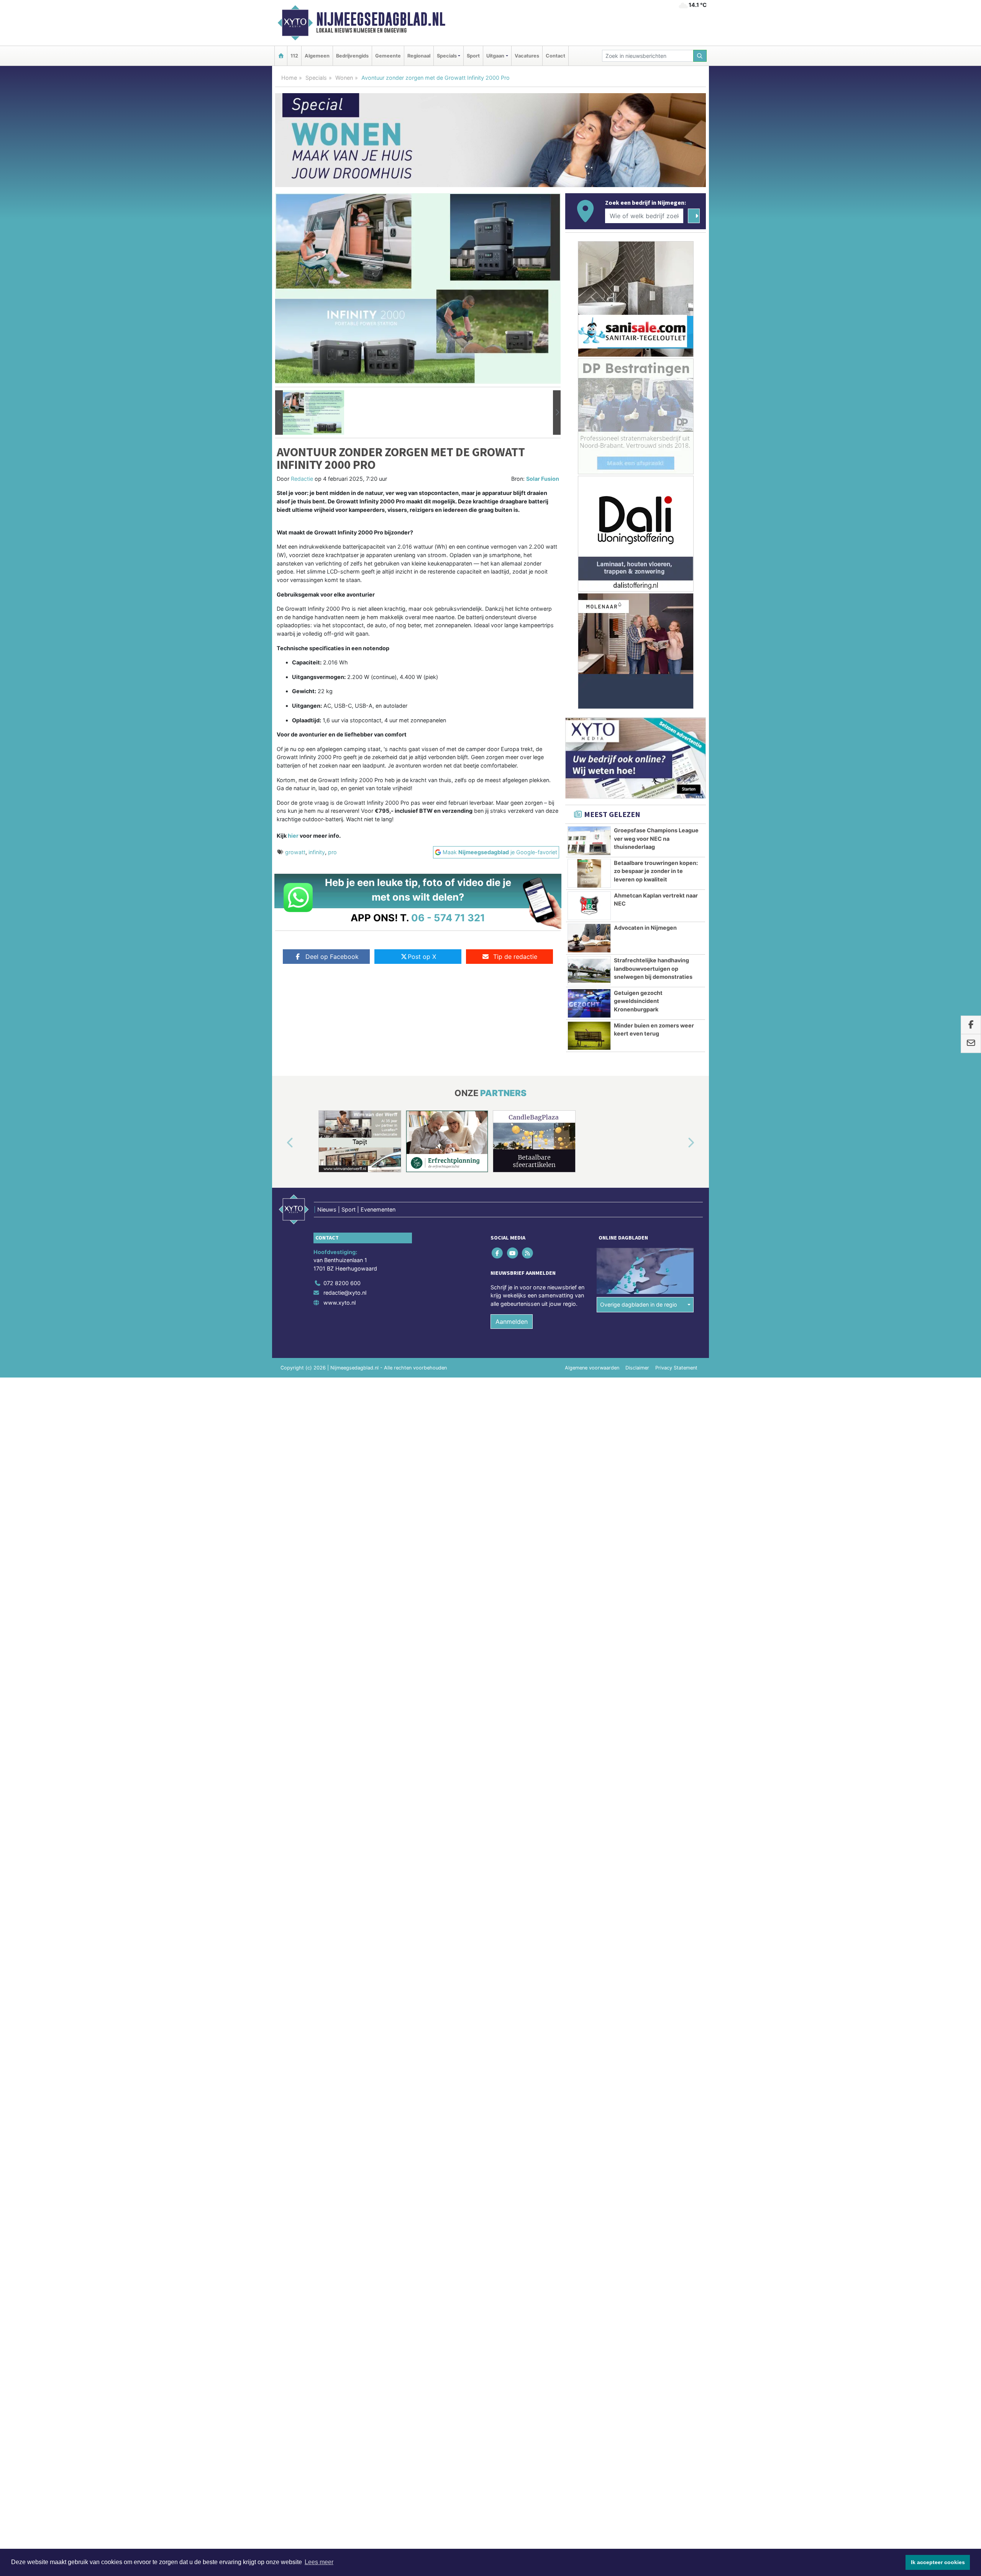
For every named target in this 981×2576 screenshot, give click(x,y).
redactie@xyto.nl (345, 1293)
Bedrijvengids (352, 56)
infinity (317, 852)
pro (332, 852)
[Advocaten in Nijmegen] (589, 938)
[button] (279, 413)
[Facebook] (498, 1253)
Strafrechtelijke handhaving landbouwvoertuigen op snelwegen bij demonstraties (653, 968)
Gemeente (388, 56)
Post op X (422, 957)
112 (294, 56)
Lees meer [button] (319, 2562)
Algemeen (317, 56)
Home (289, 78)
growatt (295, 852)
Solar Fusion (543, 479)
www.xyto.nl (340, 1303)
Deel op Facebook (332, 957)
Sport (473, 56)
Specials (316, 78)
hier (293, 836)
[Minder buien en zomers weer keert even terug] (589, 1036)
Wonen (344, 78)
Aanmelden (512, 1322)
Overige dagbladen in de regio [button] (639, 1304)
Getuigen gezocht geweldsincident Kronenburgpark (638, 1001)
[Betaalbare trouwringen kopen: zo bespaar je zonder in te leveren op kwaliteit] (589, 873)
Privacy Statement (676, 1368)
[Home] (281, 56)
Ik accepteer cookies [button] (938, 2562)
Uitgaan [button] (495, 56)
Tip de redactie (515, 957)
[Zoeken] (700, 56)
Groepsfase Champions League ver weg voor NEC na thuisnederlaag (656, 838)
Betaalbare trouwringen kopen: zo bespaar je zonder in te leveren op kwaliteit (656, 871)
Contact (555, 56)
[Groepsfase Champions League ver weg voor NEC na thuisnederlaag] (589, 841)
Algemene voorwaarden (592, 1368)
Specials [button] (447, 56)
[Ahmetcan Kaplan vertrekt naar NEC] (589, 906)
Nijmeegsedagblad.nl (381, 19)
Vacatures (527, 56)
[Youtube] (513, 1253)
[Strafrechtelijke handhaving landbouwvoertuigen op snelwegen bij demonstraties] (589, 971)
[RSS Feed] (528, 1253)
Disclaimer (637, 1368)
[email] (971, 1044)
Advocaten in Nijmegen (645, 928)
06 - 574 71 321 (448, 918)
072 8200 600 (342, 1283)
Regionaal (419, 56)
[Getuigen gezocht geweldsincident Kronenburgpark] (589, 1003)
